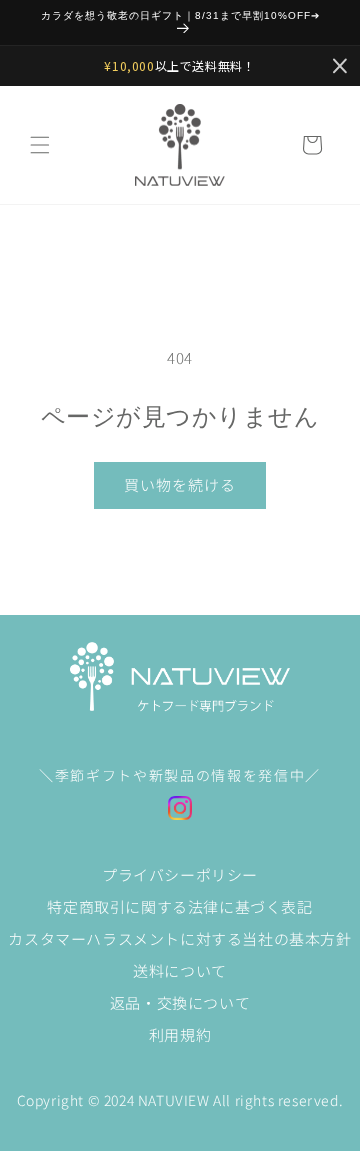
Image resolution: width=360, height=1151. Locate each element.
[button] (40, 145)
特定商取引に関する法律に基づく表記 (179, 906)
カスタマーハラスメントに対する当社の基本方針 (179, 938)
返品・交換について (180, 1002)
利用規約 (180, 1034)
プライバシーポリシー (180, 874)
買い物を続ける (180, 484)
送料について (180, 970)
